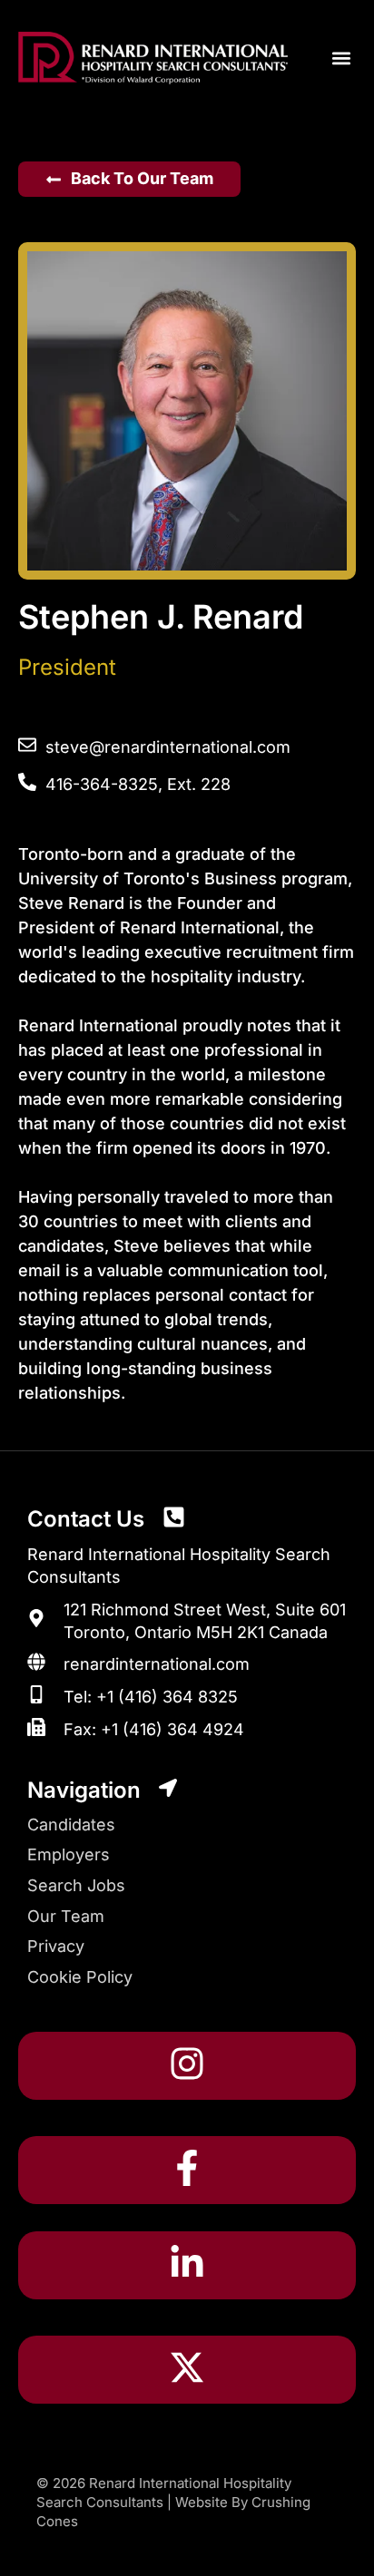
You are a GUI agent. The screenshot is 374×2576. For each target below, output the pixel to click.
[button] (341, 59)
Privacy (56, 1946)
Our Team (66, 1916)
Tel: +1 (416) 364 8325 (151, 1697)
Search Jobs (76, 1885)
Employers (69, 1854)
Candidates (71, 1825)
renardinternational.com (157, 1664)
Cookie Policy (80, 1977)
